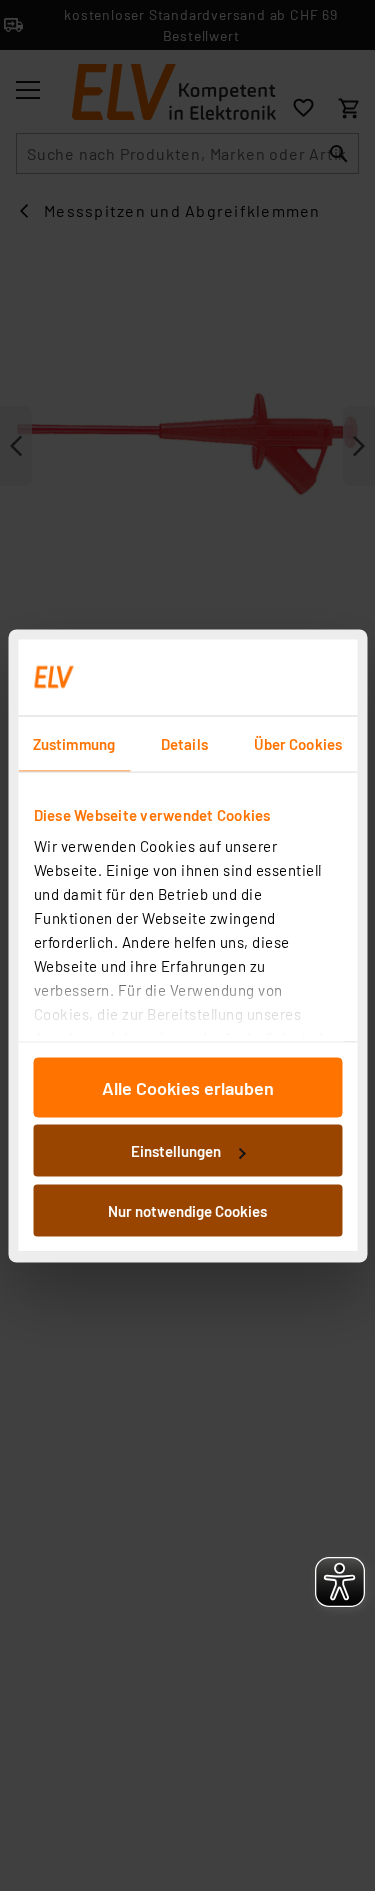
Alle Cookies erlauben (188, 1087)
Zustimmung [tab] (74, 743)
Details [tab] (184, 743)
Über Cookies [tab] (298, 743)
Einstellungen (176, 1151)
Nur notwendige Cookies (187, 1210)
